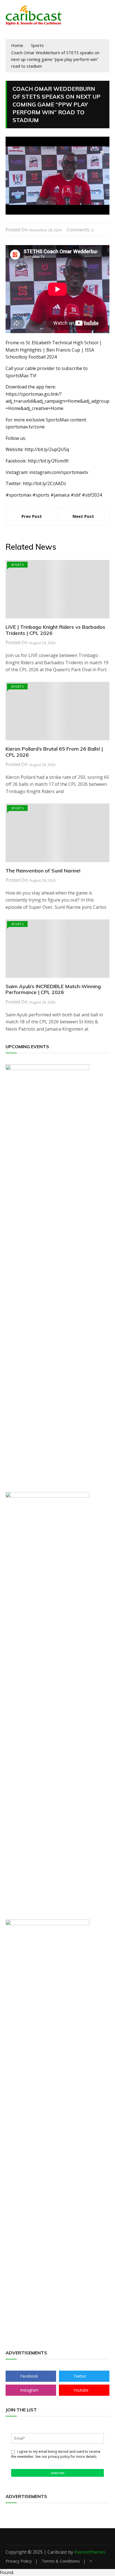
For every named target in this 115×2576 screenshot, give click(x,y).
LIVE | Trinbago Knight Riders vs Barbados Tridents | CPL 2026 (55, 630)
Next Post (83, 516)
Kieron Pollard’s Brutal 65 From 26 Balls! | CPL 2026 (54, 752)
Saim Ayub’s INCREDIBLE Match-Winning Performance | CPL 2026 (53, 989)
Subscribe (58, 2473)
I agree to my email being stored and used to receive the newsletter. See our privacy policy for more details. (56, 2454)
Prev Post (32, 516)
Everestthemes (90, 2552)
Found (7, 2572)
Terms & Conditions (61, 2561)
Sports (17, 565)
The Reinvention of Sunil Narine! (43, 871)
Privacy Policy (19, 2561)
